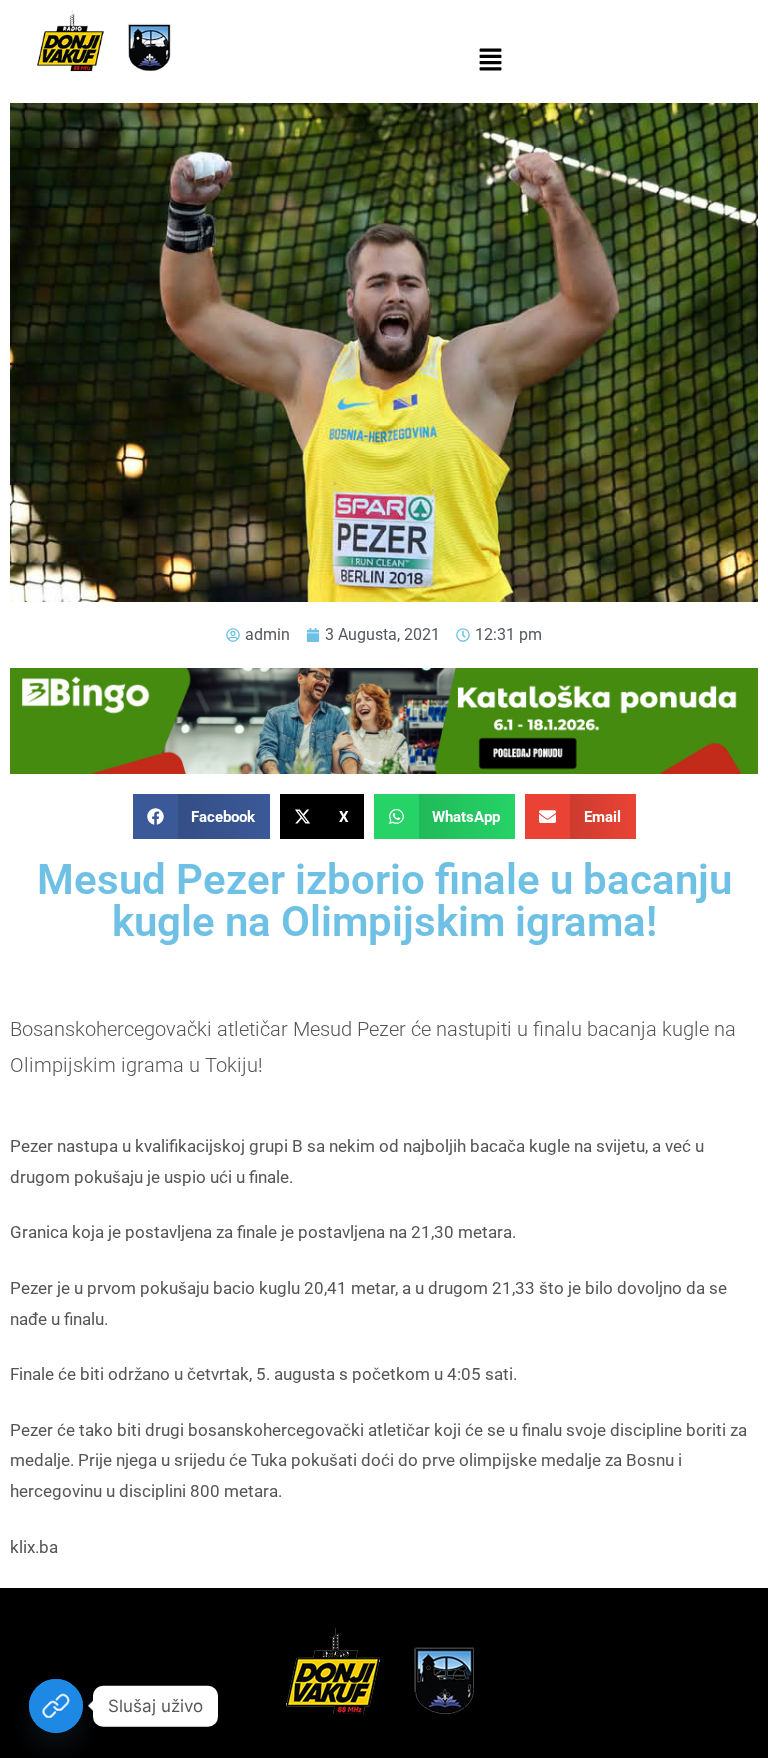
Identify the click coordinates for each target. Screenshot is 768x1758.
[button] (490, 61)
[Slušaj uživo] (56, 1706)
